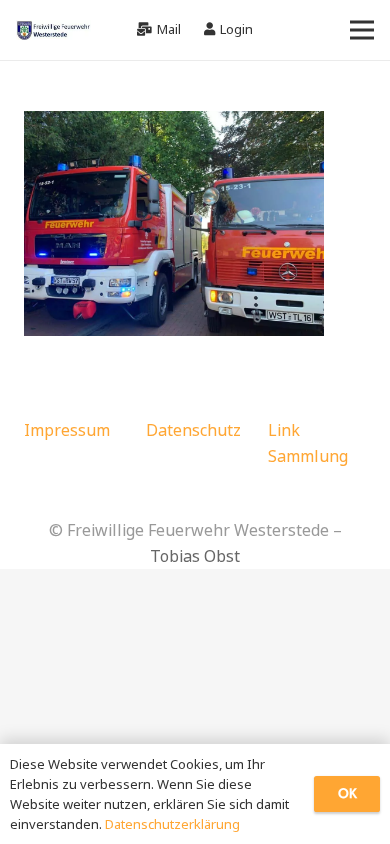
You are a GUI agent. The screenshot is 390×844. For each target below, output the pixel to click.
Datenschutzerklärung (172, 824)
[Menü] (362, 30)
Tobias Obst (195, 556)
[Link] (53, 30)
